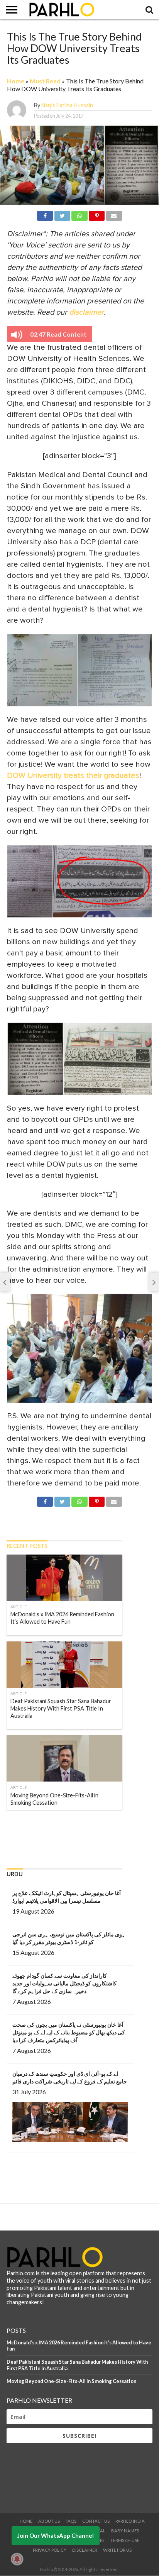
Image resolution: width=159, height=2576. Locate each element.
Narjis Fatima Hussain (67, 105)
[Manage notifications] (17, 2559)
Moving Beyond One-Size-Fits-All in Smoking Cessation (71, 2381)
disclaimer (86, 312)
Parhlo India (130, 2521)
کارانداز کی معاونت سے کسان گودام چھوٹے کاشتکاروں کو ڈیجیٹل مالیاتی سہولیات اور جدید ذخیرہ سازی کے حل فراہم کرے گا (64, 1983)
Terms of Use (125, 2540)
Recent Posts (27, 1546)
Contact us (96, 2521)
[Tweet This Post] (62, 214)
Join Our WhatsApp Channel (56, 2535)
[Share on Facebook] (45, 214)
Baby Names (125, 2531)
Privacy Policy (50, 2550)
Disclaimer (85, 2550)
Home (16, 81)
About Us (49, 2521)
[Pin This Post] (97, 214)
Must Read (45, 81)
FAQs (71, 2521)
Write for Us (117, 2550)
